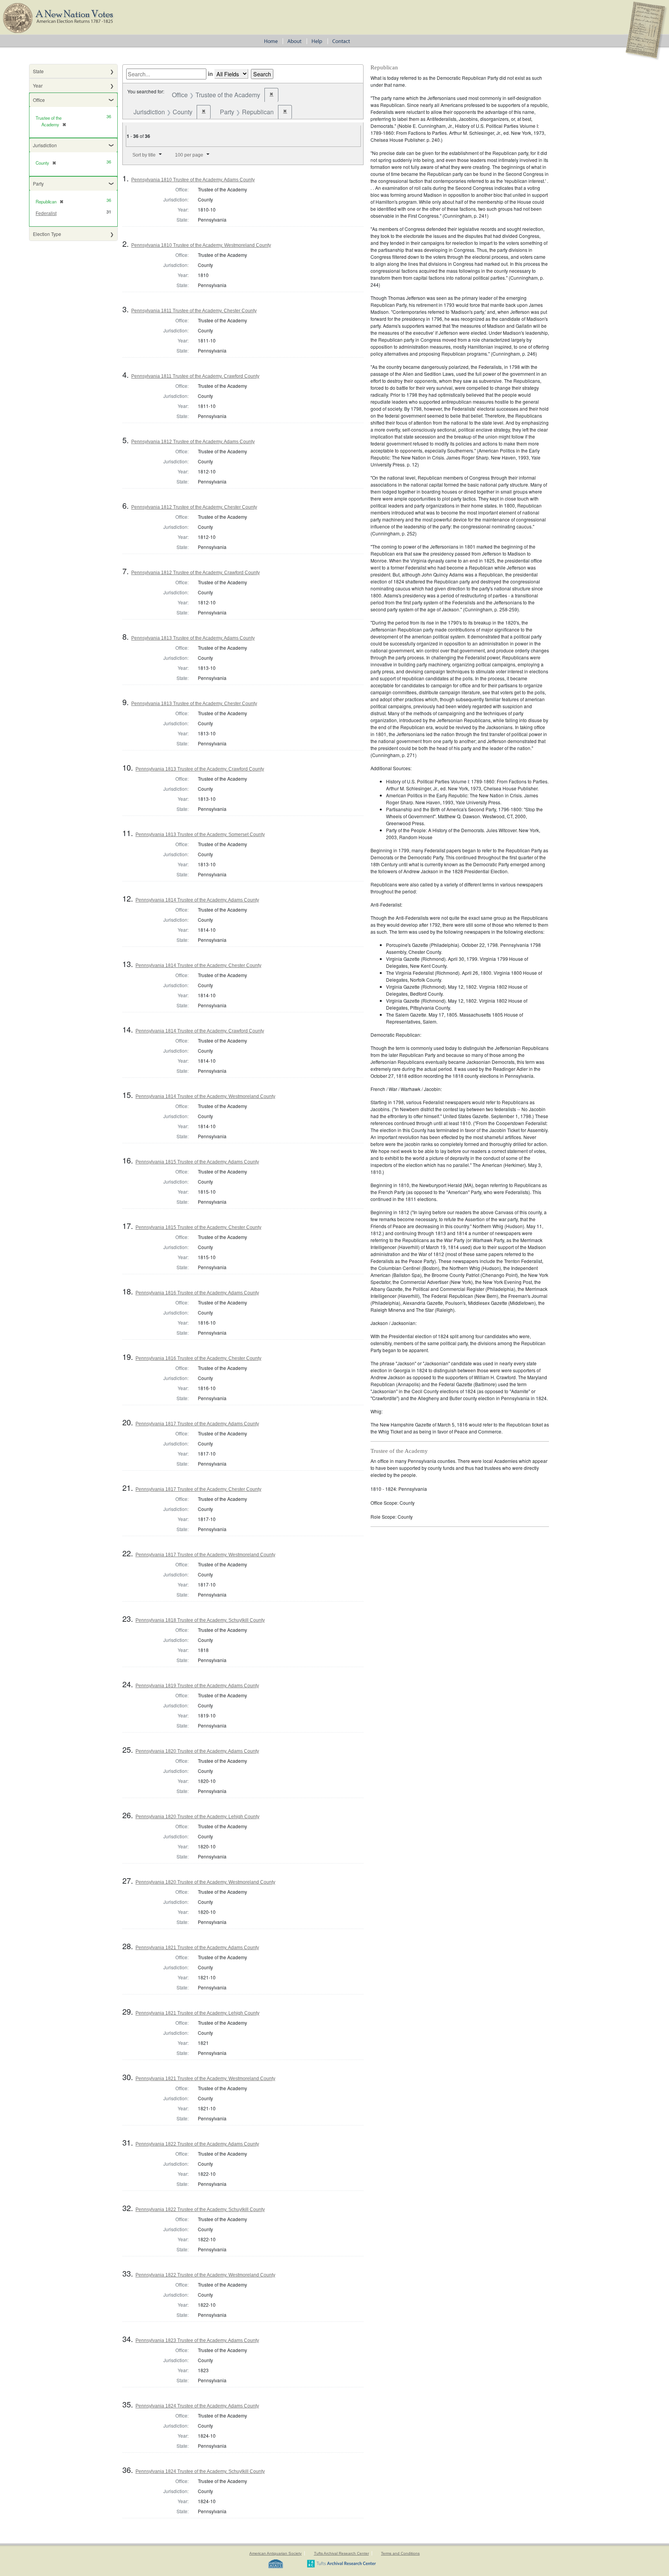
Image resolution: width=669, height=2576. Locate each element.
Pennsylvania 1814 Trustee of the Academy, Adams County (197, 900)
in (210, 74)
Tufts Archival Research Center (341, 2553)
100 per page (189, 155)
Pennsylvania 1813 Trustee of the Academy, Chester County (194, 704)
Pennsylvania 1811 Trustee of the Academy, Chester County (194, 311)
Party (38, 183)
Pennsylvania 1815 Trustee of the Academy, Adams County (197, 1162)
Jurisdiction (45, 145)
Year (38, 85)
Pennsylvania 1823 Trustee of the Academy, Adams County (197, 2340)
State (38, 71)
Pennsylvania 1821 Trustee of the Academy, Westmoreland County (205, 2079)
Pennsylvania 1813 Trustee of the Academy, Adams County (193, 638)
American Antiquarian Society (275, 2553)
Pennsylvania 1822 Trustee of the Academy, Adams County (197, 2144)
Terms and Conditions (400, 2553)
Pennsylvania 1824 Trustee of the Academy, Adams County (197, 2406)
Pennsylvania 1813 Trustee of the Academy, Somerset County (200, 835)
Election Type (47, 234)
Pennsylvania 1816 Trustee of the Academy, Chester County (198, 1358)
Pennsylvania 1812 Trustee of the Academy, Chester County (194, 507)
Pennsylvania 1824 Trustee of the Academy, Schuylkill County (200, 2471)
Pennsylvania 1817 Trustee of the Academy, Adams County (197, 1424)
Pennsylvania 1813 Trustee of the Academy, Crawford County (200, 769)
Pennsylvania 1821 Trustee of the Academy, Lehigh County (197, 2013)
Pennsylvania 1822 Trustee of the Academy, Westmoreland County (205, 2275)
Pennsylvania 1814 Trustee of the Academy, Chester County (198, 965)
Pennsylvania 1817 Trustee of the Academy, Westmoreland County (205, 1555)
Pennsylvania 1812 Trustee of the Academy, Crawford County (196, 573)
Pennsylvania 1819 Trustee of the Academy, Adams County (197, 1686)
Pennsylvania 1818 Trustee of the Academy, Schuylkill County (200, 1620)
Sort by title (144, 155)
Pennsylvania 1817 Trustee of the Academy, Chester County (198, 1489)
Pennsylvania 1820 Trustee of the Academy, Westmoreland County (205, 1882)
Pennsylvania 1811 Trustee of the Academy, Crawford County (195, 376)
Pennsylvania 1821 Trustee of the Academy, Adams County (197, 1948)
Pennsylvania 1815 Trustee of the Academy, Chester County (198, 1227)
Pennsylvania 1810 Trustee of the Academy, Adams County (193, 180)
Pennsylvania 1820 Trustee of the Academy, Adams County (197, 1751)
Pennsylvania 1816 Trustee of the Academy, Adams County (197, 1293)
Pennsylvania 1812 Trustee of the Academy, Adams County (193, 442)
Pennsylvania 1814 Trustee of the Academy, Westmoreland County (205, 1096)
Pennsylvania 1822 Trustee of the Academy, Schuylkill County (200, 2209)
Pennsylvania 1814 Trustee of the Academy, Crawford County (200, 1031)
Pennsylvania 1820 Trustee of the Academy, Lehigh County (197, 1817)
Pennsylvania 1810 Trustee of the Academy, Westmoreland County (201, 245)
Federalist (46, 213)
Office (39, 100)
